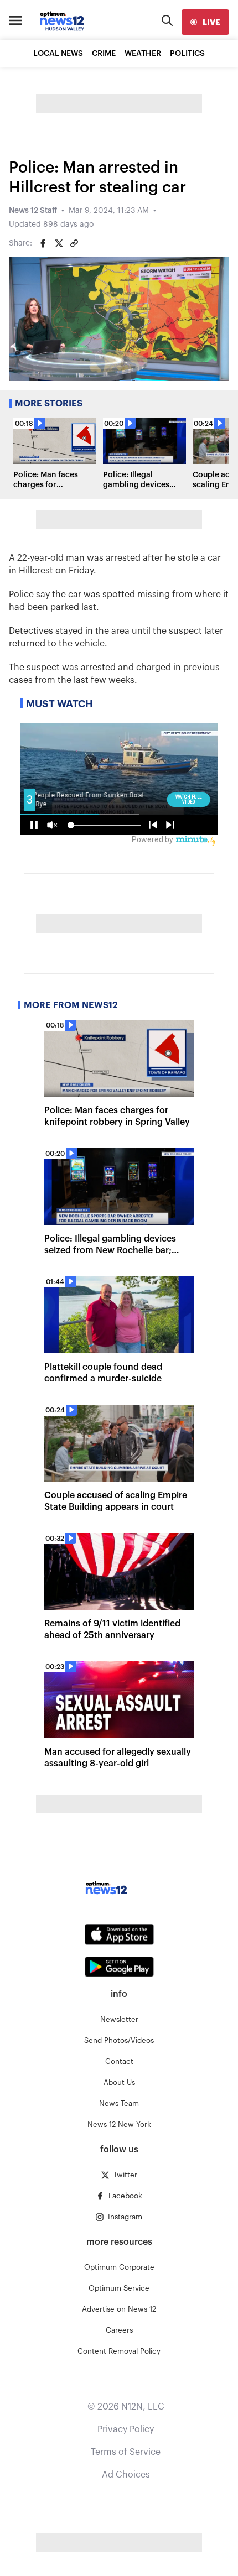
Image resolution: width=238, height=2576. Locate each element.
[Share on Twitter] (59, 243)
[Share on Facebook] (43, 243)
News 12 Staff (33, 211)
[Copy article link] (74, 243)
